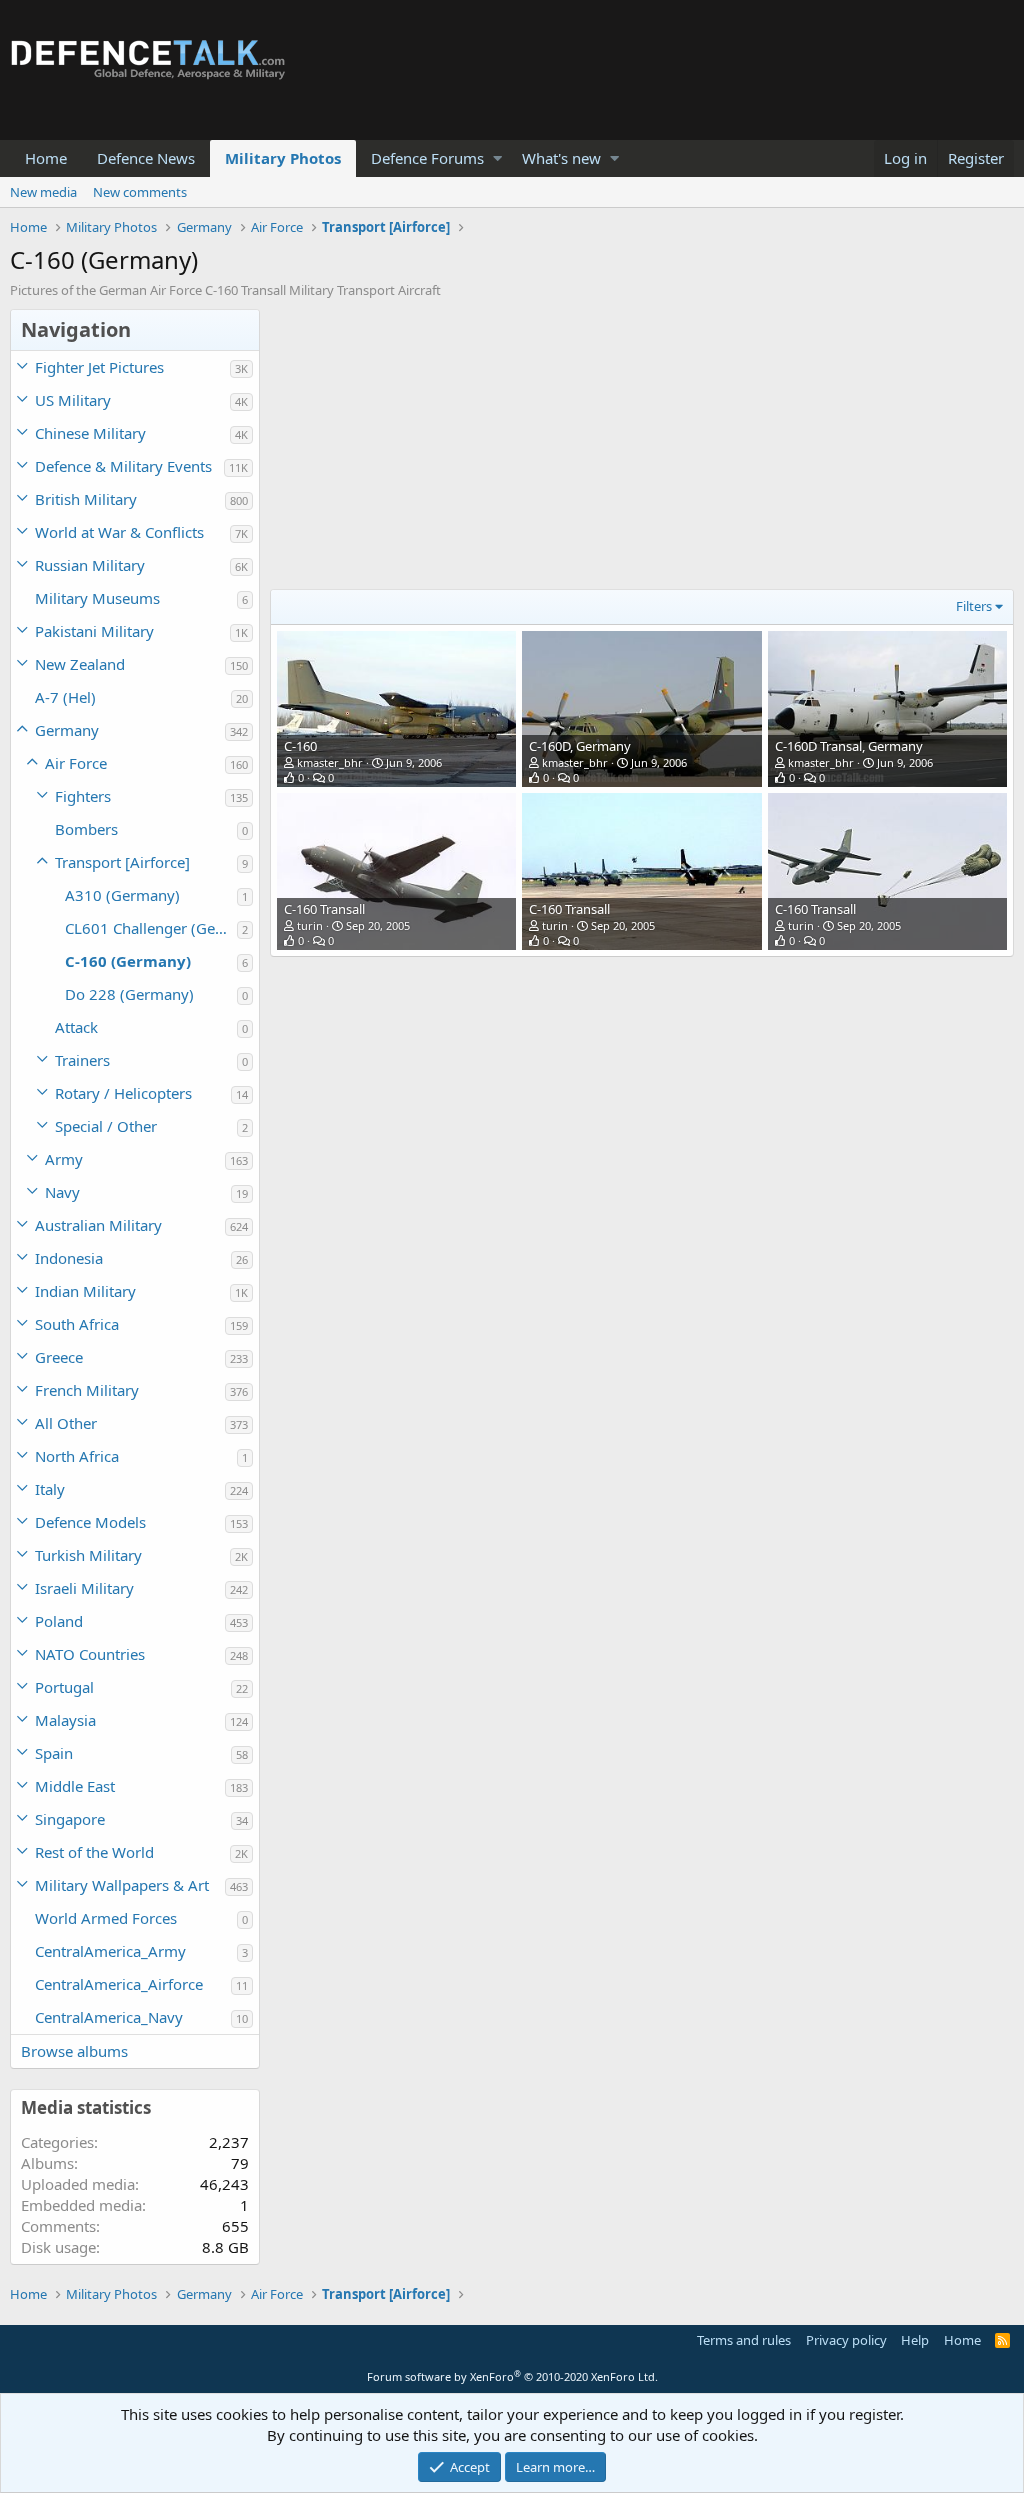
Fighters (83, 796)
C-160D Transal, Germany (849, 746)
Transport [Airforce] (122, 862)
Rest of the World (94, 1852)
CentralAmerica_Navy (109, 2017)
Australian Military (98, 1225)
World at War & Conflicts (119, 532)
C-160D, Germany (580, 746)
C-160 (300, 746)
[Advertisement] (637, 449)
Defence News (146, 158)
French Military (87, 1390)
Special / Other (106, 1126)
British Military (86, 499)
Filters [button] (974, 606)
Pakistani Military (94, 631)
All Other (66, 1423)
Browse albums (74, 2051)
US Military (73, 400)
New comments (140, 192)
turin (310, 925)
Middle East (75, 1786)
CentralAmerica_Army (110, 1951)
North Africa (77, 1456)
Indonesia (69, 1258)
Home (46, 158)
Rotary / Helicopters (123, 1093)
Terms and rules (744, 2340)
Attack (76, 1027)
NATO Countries (90, 1654)
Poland (59, 1621)
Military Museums (97, 598)
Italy (50, 1489)
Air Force (76, 763)
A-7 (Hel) (65, 697)
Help (915, 2340)
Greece (59, 1357)
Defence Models (90, 1522)
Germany (67, 730)
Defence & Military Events (123, 466)
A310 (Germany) (122, 895)
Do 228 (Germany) (129, 994)
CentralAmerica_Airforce (119, 1984)
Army (64, 1159)
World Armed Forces (106, 1918)
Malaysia (65, 1720)
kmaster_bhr (330, 762)
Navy (62, 1192)
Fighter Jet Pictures (99, 367)
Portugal (64, 1687)
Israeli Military (84, 1588)
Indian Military (85, 1291)
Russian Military (90, 565)
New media (43, 192)
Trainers (82, 1060)
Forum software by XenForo (512, 2376)
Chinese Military (90, 433)
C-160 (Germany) (128, 961)
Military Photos (283, 158)
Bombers (86, 829)
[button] (497, 158)
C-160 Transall (324, 909)
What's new (561, 158)
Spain (54, 1753)
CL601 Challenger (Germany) (151, 928)
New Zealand (80, 664)
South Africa (77, 1324)
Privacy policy (846, 2340)
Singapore (70, 1819)
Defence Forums (427, 158)
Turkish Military (88, 1555)
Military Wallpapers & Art (122, 1885)
